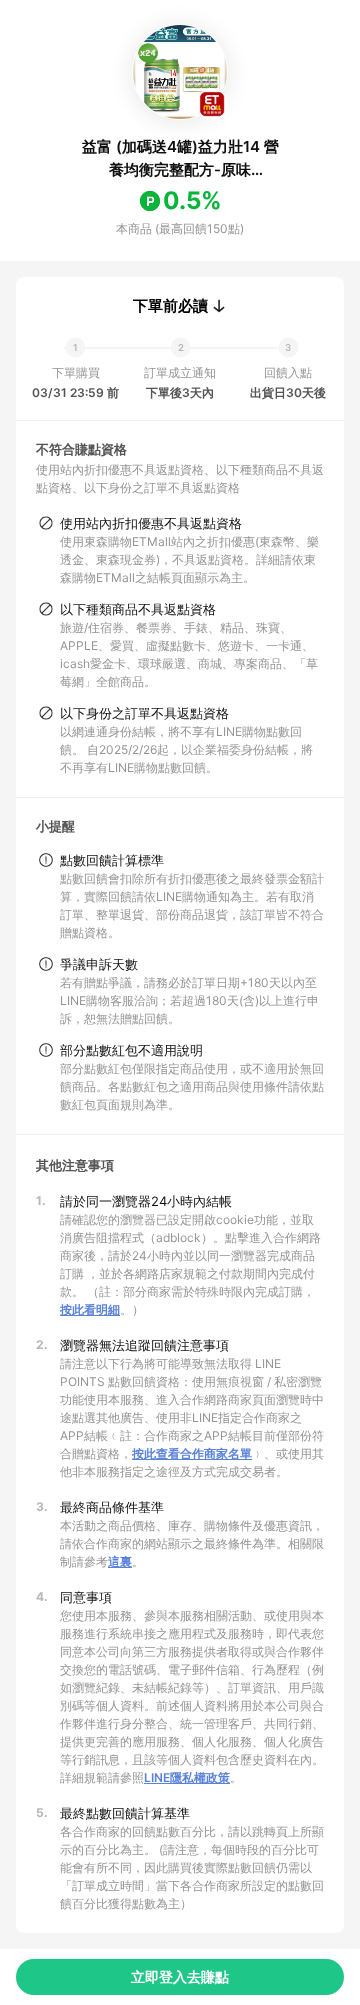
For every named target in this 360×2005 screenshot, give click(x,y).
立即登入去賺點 (180, 1976)
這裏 (120, 1561)
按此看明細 (90, 1309)
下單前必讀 (170, 306)
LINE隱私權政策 (187, 1777)
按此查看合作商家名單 (192, 1453)
